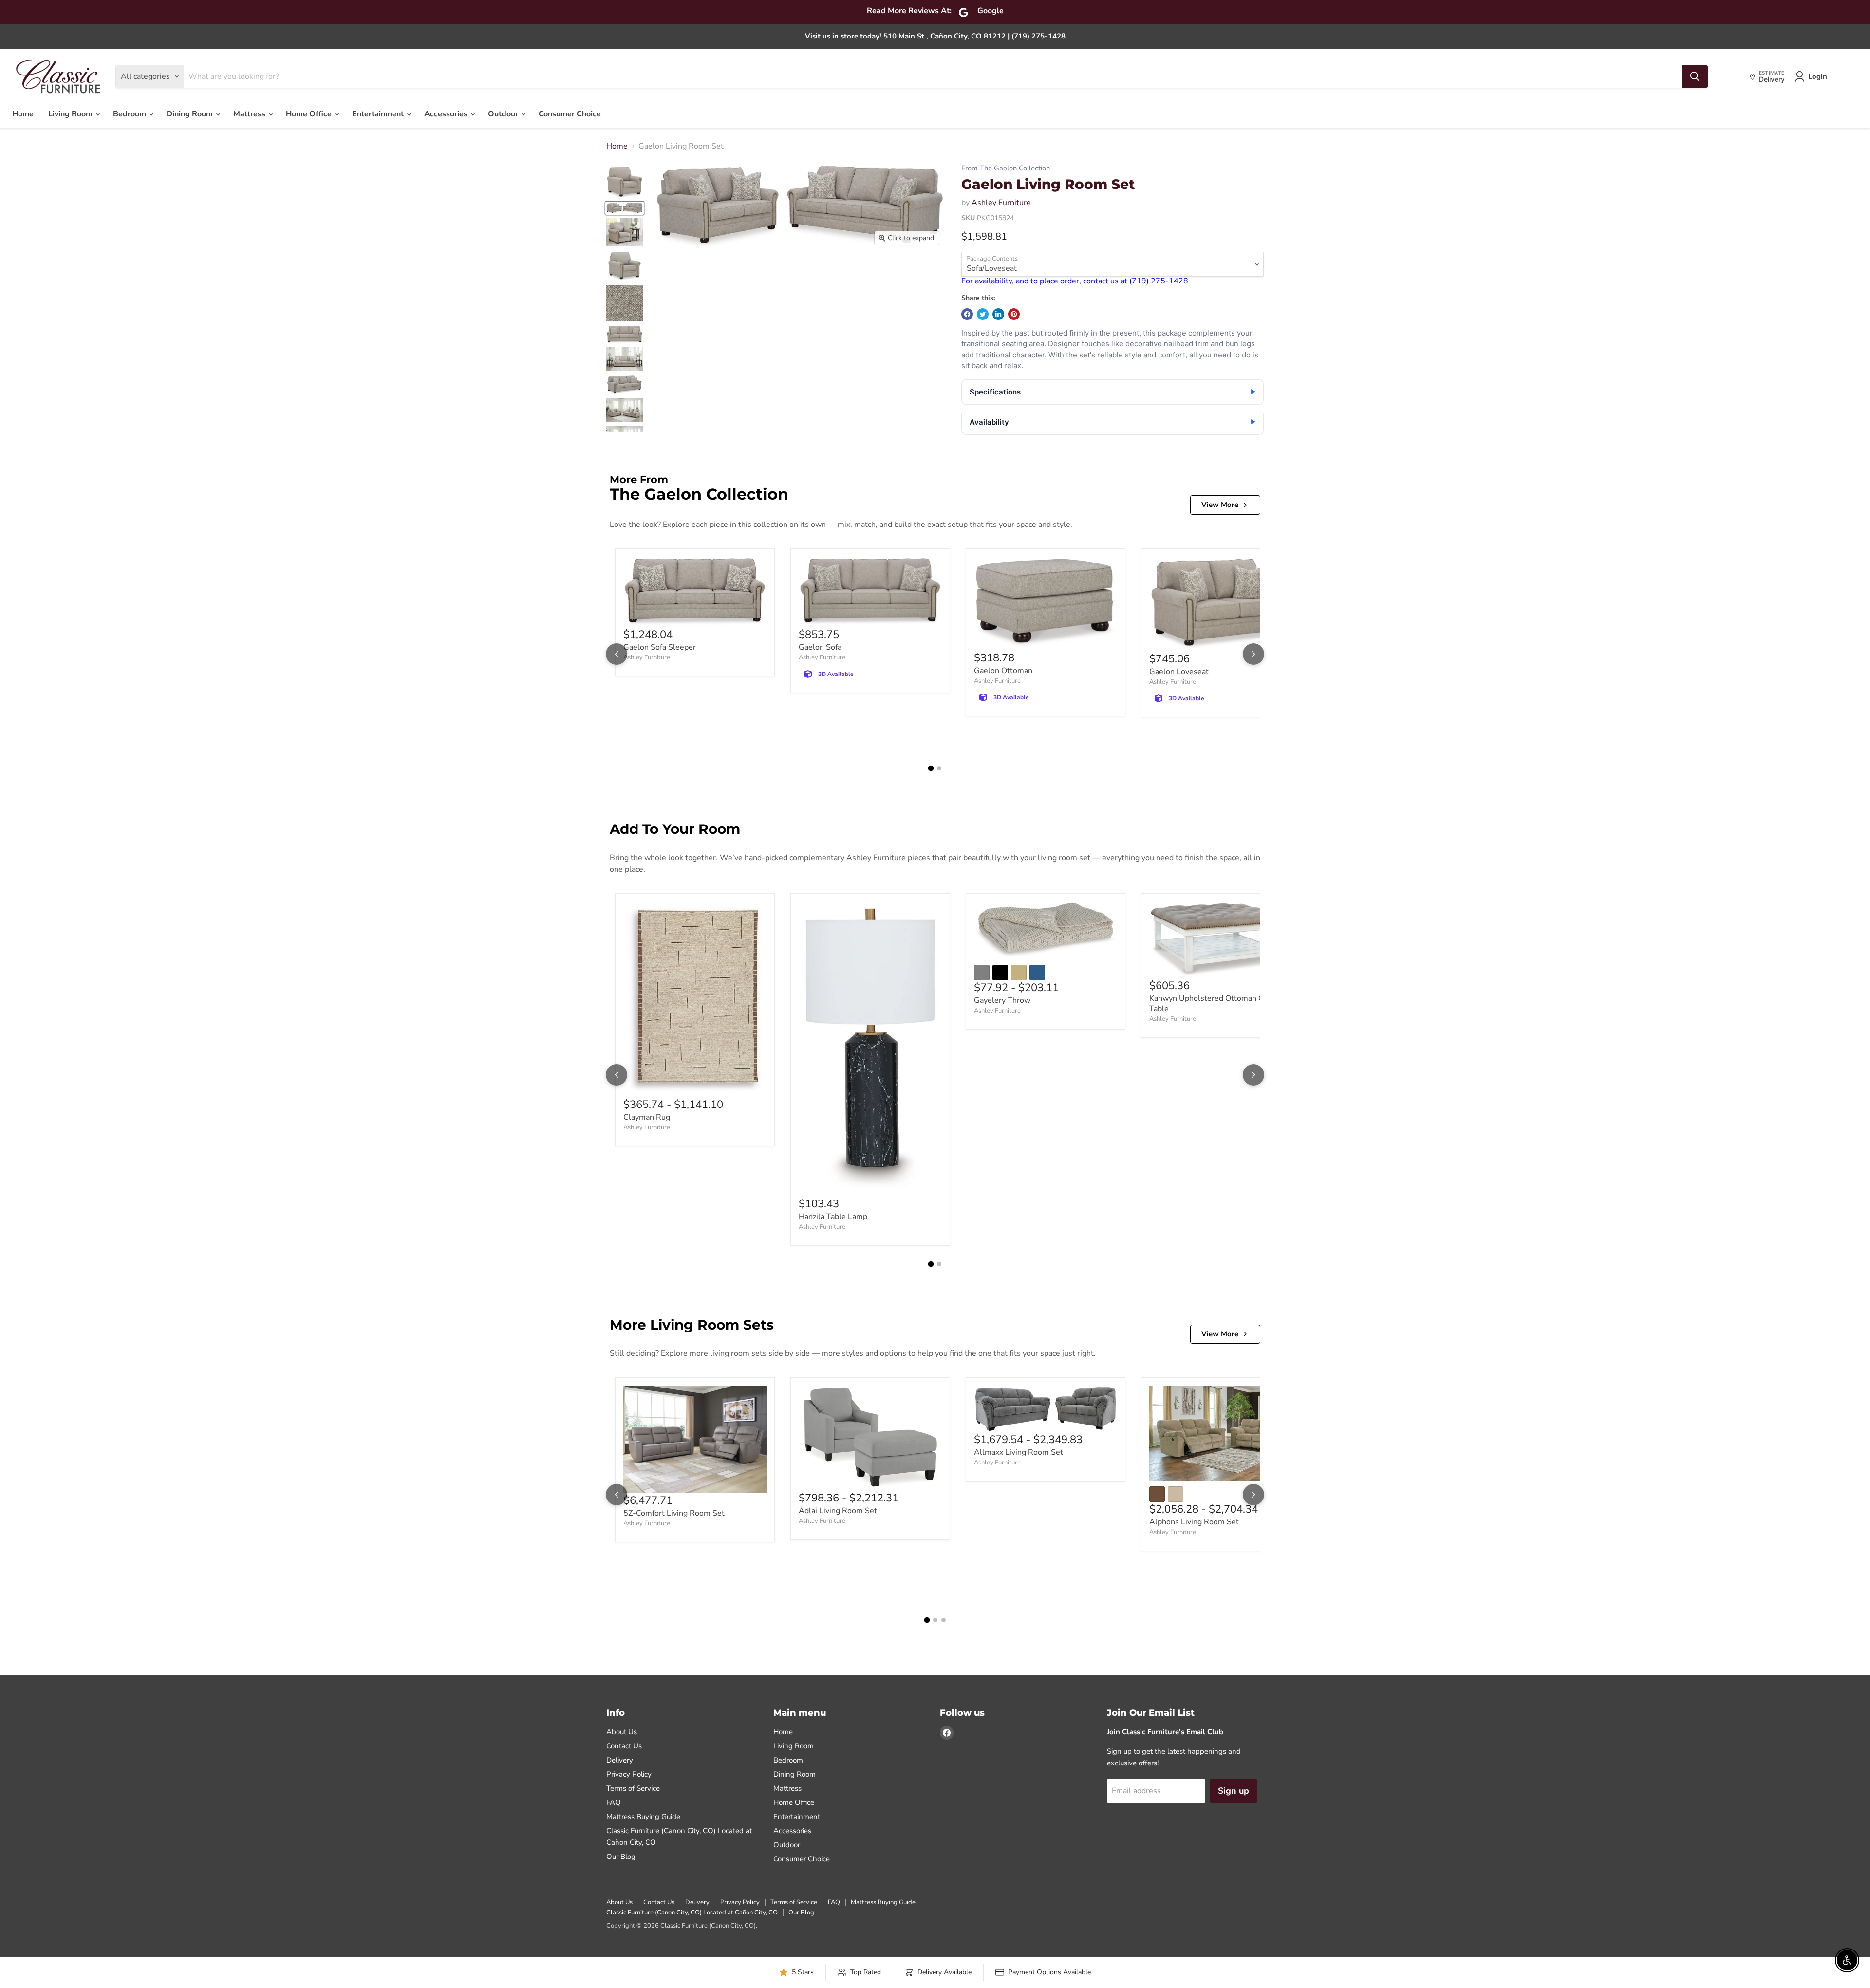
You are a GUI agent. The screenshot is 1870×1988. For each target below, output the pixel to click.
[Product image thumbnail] (625, 182)
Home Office (310, 114)
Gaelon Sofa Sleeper (660, 647)
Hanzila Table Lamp (833, 1217)
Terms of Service (633, 1788)
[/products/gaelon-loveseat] (1221, 604)
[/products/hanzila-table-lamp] (870, 1049)
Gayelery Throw (1002, 1000)
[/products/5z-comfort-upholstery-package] (695, 1439)
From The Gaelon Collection (1006, 168)
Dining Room (191, 114)
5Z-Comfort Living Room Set (674, 1513)
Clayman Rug (647, 1117)
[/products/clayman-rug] (695, 999)
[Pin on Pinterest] (1014, 314)
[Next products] (1253, 654)
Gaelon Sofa (820, 647)
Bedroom (131, 114)
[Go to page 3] (944, 1620)
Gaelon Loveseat (1179, 672)
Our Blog (621, 1857)
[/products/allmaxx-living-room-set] (1046, 1409)
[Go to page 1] (931, 769)
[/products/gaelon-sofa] (870, 592)
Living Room (71, 114)
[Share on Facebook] (967, 314)
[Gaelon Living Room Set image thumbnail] (625, 334)
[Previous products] (617, 654)
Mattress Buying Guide (643, 1817)
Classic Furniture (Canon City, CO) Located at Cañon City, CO (692, 1913)
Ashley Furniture (1001, 203)
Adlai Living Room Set (838, 1511)
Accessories (447, 114)
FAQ (614, 1802)
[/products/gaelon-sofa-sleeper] (695, 592)
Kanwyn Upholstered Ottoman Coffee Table (1215, 1003)
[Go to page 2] (939, 768)
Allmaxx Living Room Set (1019, 1452)
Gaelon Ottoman (1003, 671)
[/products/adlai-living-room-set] (870, 1438)
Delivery (620, 1760)
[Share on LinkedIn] (998, 314)
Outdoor (504, 114)
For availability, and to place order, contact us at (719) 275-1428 (1075, 281)
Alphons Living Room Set (1194, 1522)
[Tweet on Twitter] (983, 314)
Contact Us (624, 1746)
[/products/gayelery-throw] (1046, 930)
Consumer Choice (570, 114)
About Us (622, 1732)
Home (23, 114)
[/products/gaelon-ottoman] (1046, 604)
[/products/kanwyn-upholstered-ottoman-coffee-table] (1221, 940)
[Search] (1695, 76)
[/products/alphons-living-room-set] (1221, 1433)
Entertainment (379, 114)
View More (1220, 505)
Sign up (1234, 1791)
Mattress (250, 114)
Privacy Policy (629, 1774)
